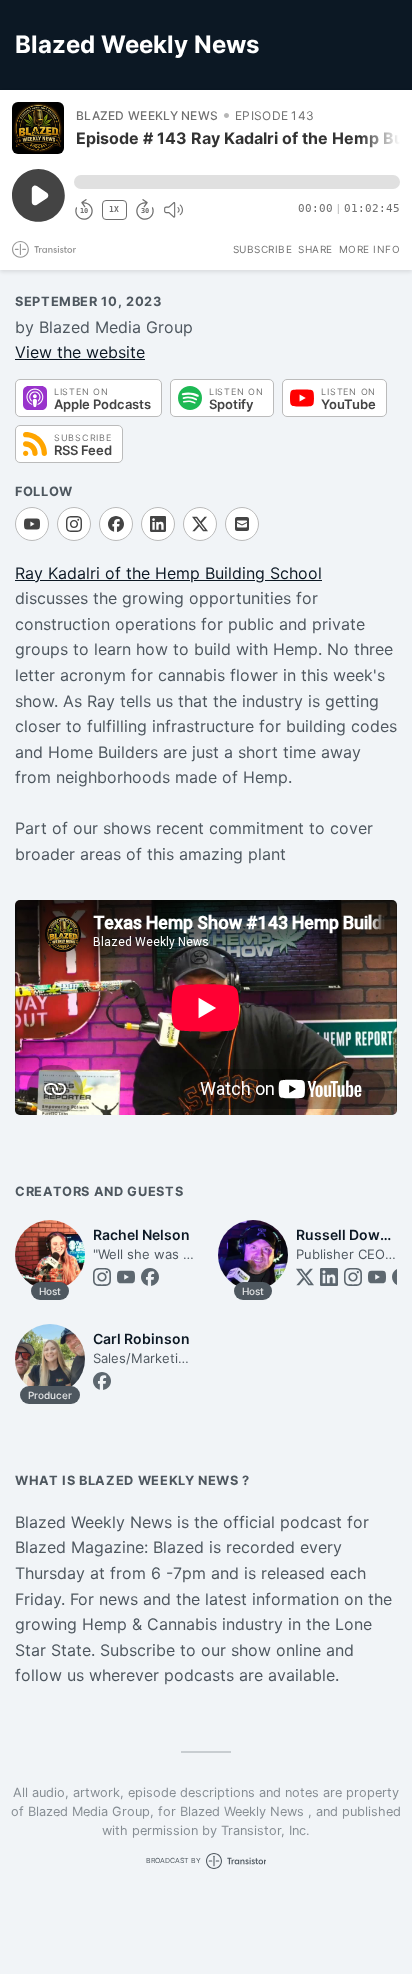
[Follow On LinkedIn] (158, 524)
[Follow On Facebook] (116, 524)
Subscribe (263, 249)
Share (315, 249)
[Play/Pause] (38, 128)
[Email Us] (242, 524)
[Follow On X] (200, 524)
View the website (80, 352)
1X (114, 209)
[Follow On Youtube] (32, 524)
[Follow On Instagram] (74, 524)
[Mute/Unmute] (173, 210)
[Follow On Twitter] (305, 1277)
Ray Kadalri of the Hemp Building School (168, 573)
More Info (370, 249)
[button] (237, 182)
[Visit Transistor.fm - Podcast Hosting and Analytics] (44, 249)
